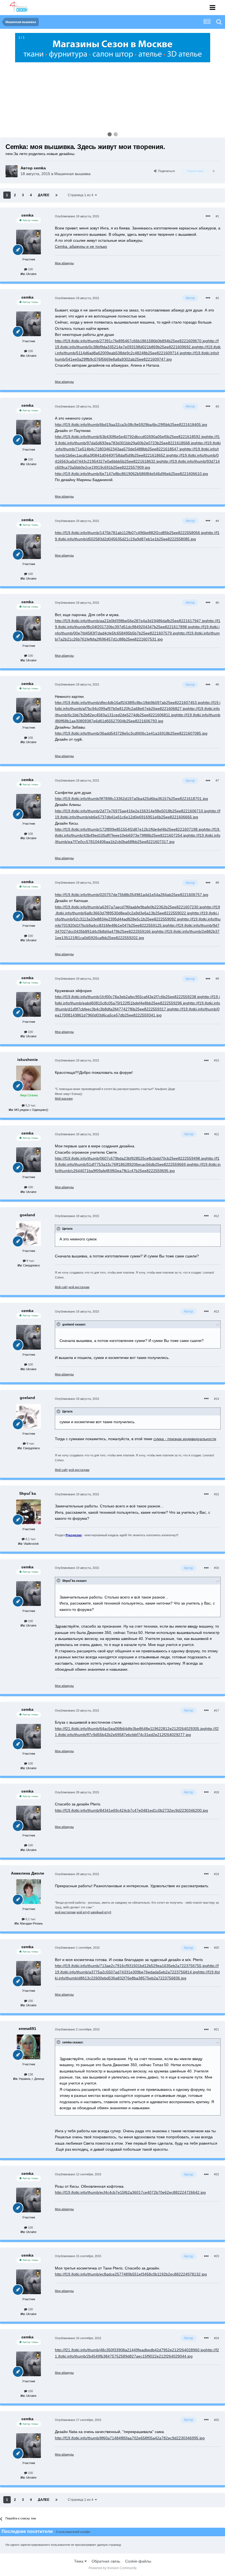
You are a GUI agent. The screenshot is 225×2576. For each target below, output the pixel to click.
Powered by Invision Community (113, 2568)
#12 (216, 1216)
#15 (216, 1494)
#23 (216, 2256)
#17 (216, 1710)
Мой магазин (64, 1099)
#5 (217, 603)
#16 (216, 1568)
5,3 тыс (30, 1105)
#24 (216, 2338)
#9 (217, 979)
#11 (217, 1134)
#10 (216, 1060)
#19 (216, 1874)
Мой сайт (61, 1287)
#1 (217, 216)
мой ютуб (83, 1912)
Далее (44, 195)
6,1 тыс (30, 1539)
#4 (217, 521)
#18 (216, 1792)
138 (30, 2074)
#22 (216, 2174)
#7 (217, 780)
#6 (217, 684)
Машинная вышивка (72, 174)
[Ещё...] (208, 216)
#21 (216, 2029)
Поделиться (166, 171)
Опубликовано (77, 216)
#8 (217, 883)
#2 (217, 298)
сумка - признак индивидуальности (185, 1439)
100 (30, 269)
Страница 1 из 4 (81, 195)
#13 (216, 1311)
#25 (216, 2420)
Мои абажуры (64, 263)
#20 (216, 1948)
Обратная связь (106, 2561)
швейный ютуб (101, 1912)
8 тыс (30, 1261)
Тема (79, 2561)
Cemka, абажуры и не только (81, 246)
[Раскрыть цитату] (59, 1229)
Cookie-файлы (138, 2561)
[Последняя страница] (57, 195)
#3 (217, 406)
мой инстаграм (79, 1287)
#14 (216, 1399)
